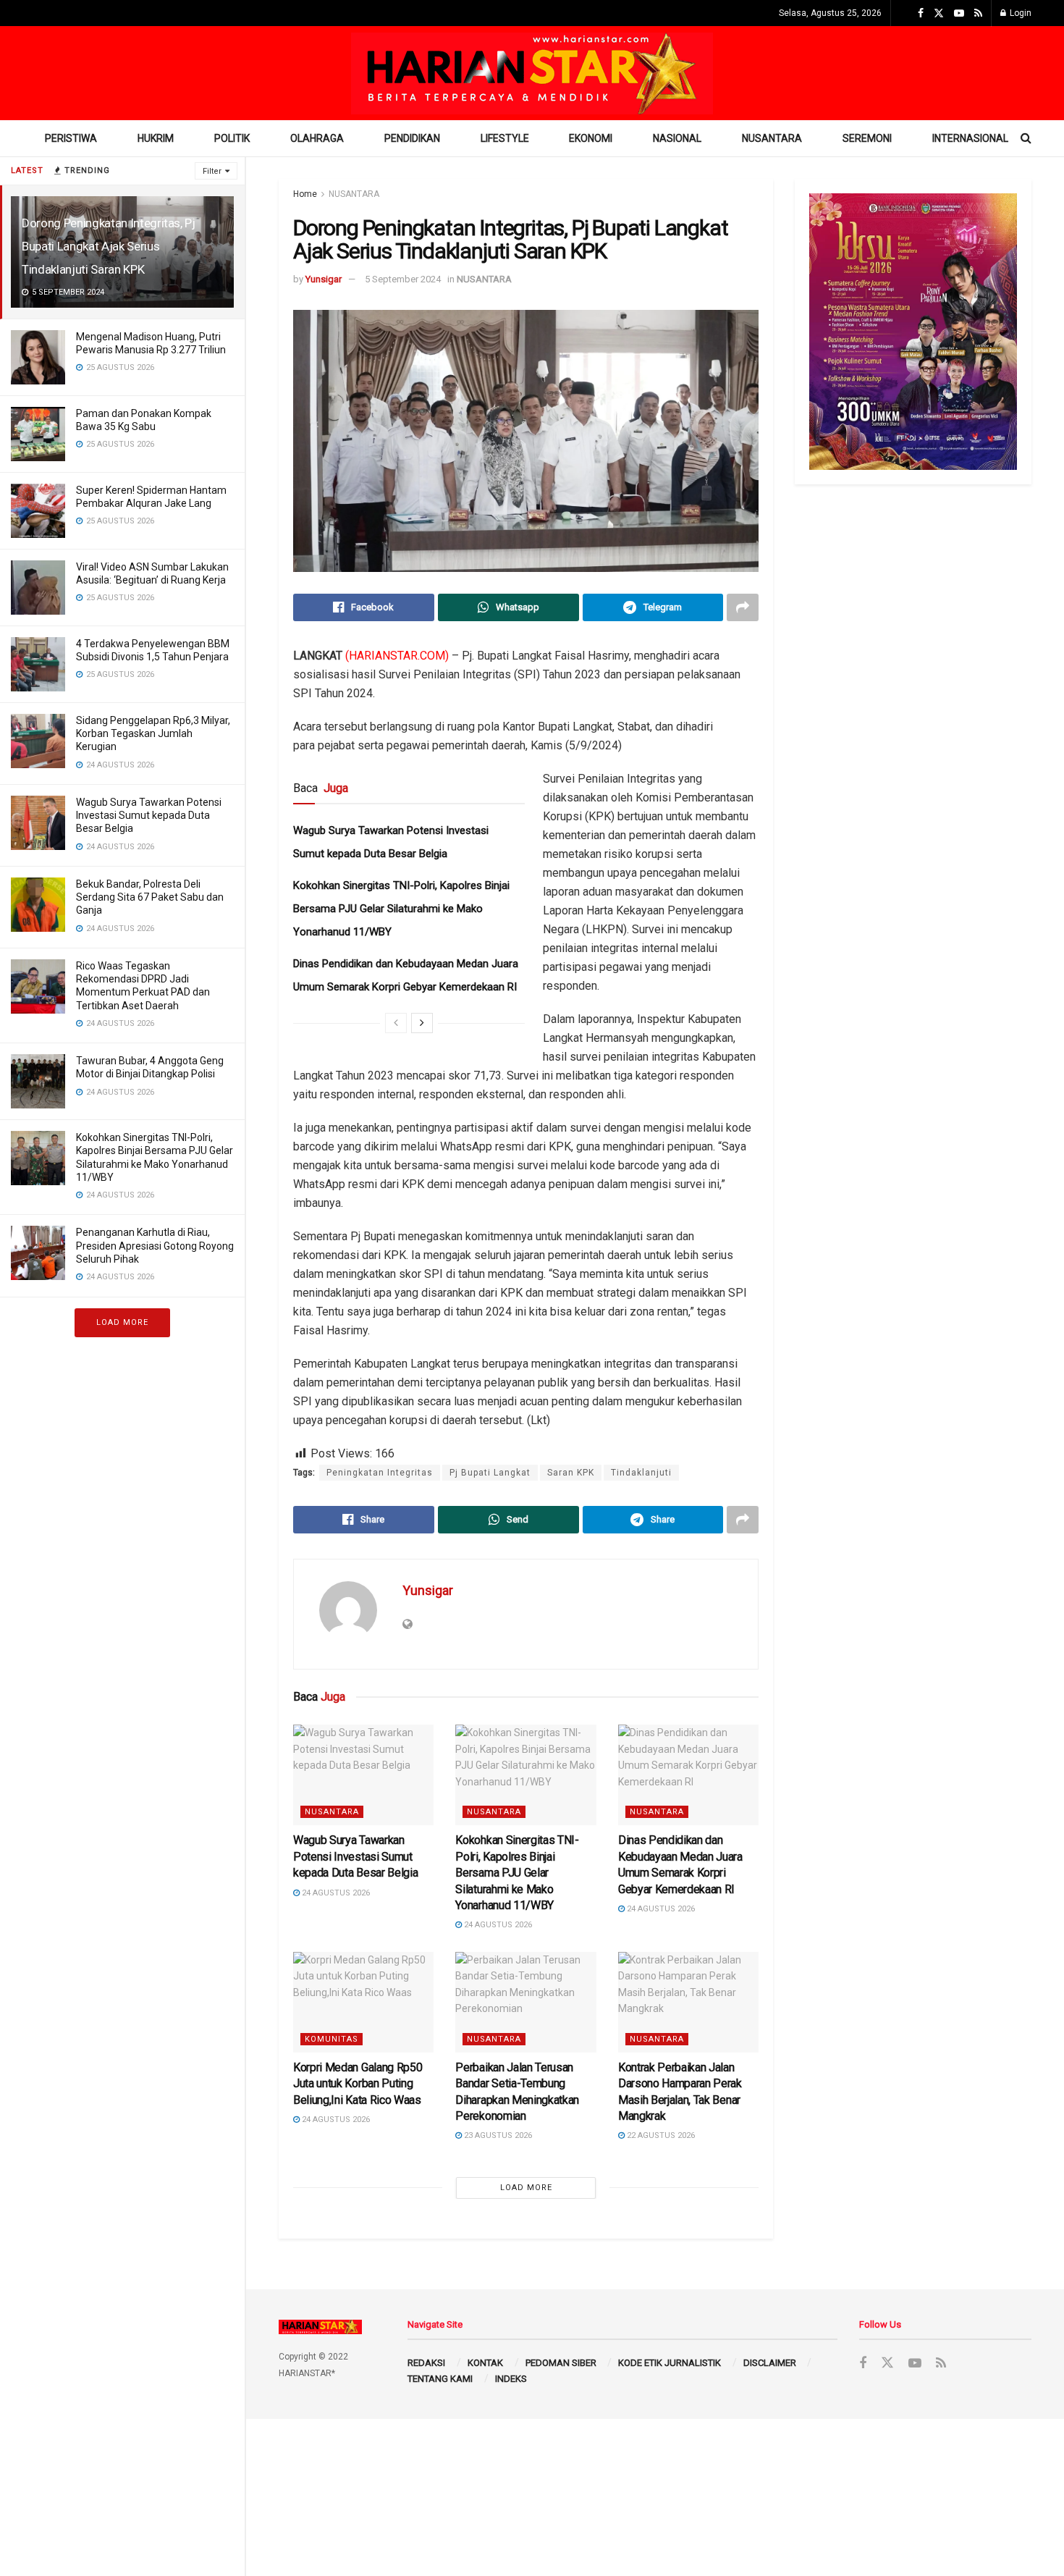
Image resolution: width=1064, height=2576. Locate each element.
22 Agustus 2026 (660, 2135)
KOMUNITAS (332, 2039)
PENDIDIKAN (412, 138)
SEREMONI (867, 138)
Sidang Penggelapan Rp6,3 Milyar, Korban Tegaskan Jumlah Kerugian (153, 733)
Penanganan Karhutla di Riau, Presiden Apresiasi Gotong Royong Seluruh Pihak (155, 1245)
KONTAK (485, 2363)
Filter (212, 171)
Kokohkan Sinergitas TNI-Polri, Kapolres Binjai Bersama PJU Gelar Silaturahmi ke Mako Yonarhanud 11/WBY (401, 909)
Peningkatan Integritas (380, 1473)
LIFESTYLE (505, 138)
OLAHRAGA (317, 138)
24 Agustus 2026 (335, 1893)
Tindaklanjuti (641, 1473)
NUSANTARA (772, 138)
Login (1019, 13)
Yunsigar (324, 279)
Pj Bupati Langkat (490, 1473)
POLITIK (232, 138)
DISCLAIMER (770, 2363)
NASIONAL (677, 138)
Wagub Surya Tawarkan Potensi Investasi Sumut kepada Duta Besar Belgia (149, 815)
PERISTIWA (71, 138)
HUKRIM (156, 138)
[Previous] (396, 1023)
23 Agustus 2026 (497, 2135)
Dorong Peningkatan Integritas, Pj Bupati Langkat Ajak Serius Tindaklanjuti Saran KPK (109, 246)
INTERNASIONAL (970, 138)
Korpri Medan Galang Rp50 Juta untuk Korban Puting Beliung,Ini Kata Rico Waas (358, 2084)
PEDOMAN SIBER (561, 2363)
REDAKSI (426, 2363)
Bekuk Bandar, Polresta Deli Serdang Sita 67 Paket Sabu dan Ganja (150, 897)
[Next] (422, 1023)
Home (305, 194)
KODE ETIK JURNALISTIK (670, 2363)
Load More (122, 1322)
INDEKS (511, 2379)
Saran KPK (571, 1473)
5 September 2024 (403, 279)
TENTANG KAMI (440, 2379)
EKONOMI (591, 138)
